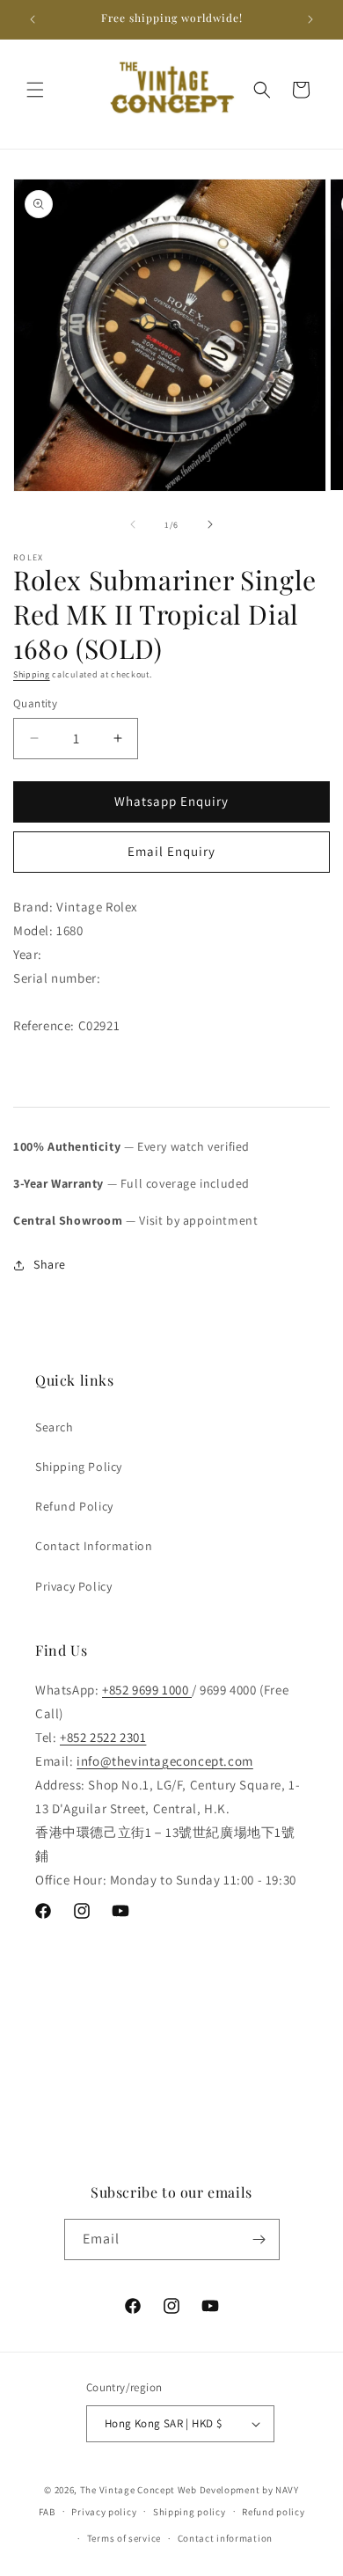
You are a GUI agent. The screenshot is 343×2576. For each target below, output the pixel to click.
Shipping (32, 674)
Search (55, 1427)
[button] (35, 90)
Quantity (35, 703)
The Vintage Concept (128, 2490)
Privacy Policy (73, 1586)
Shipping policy (190, 2512)
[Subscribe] (259, 2239)
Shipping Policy (79, 1467)
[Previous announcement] (33, 19)
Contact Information (94, 1546)
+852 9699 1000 (147, 1690)
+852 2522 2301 (103, 1737)
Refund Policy (74, 1506)
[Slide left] (133, 524)
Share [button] (50, 1264)
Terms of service (124, 2538)
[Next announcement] (310, 19)
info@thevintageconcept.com (165, 1761)
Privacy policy (104, 2512)
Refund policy (273, 2512)
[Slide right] (210, 524)
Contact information (225, 2538)
